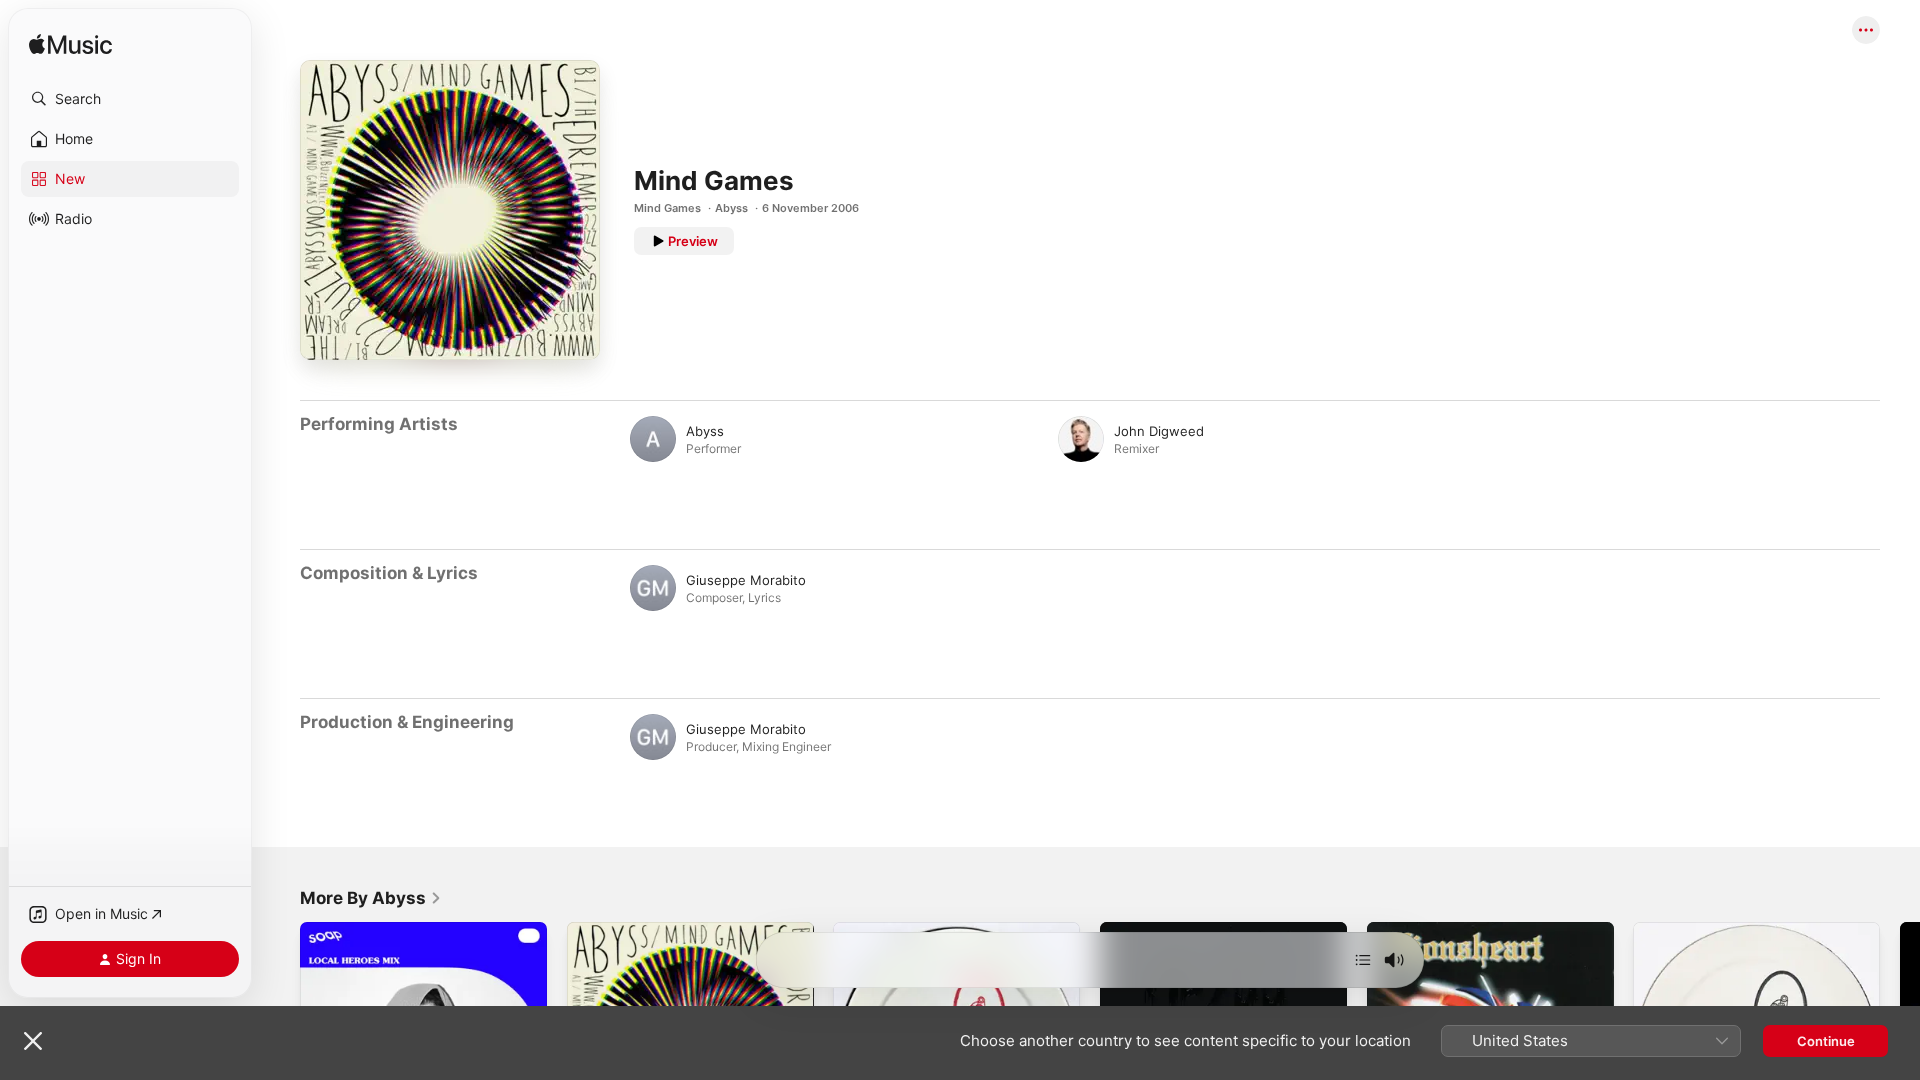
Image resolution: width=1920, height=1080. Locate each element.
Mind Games (667, 208)
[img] (70, 45)
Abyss (731, 208)
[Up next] (1363, 960)
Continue (1826, 1041)
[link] (371, 898)
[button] (130, 99)
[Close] (33, 1041)
